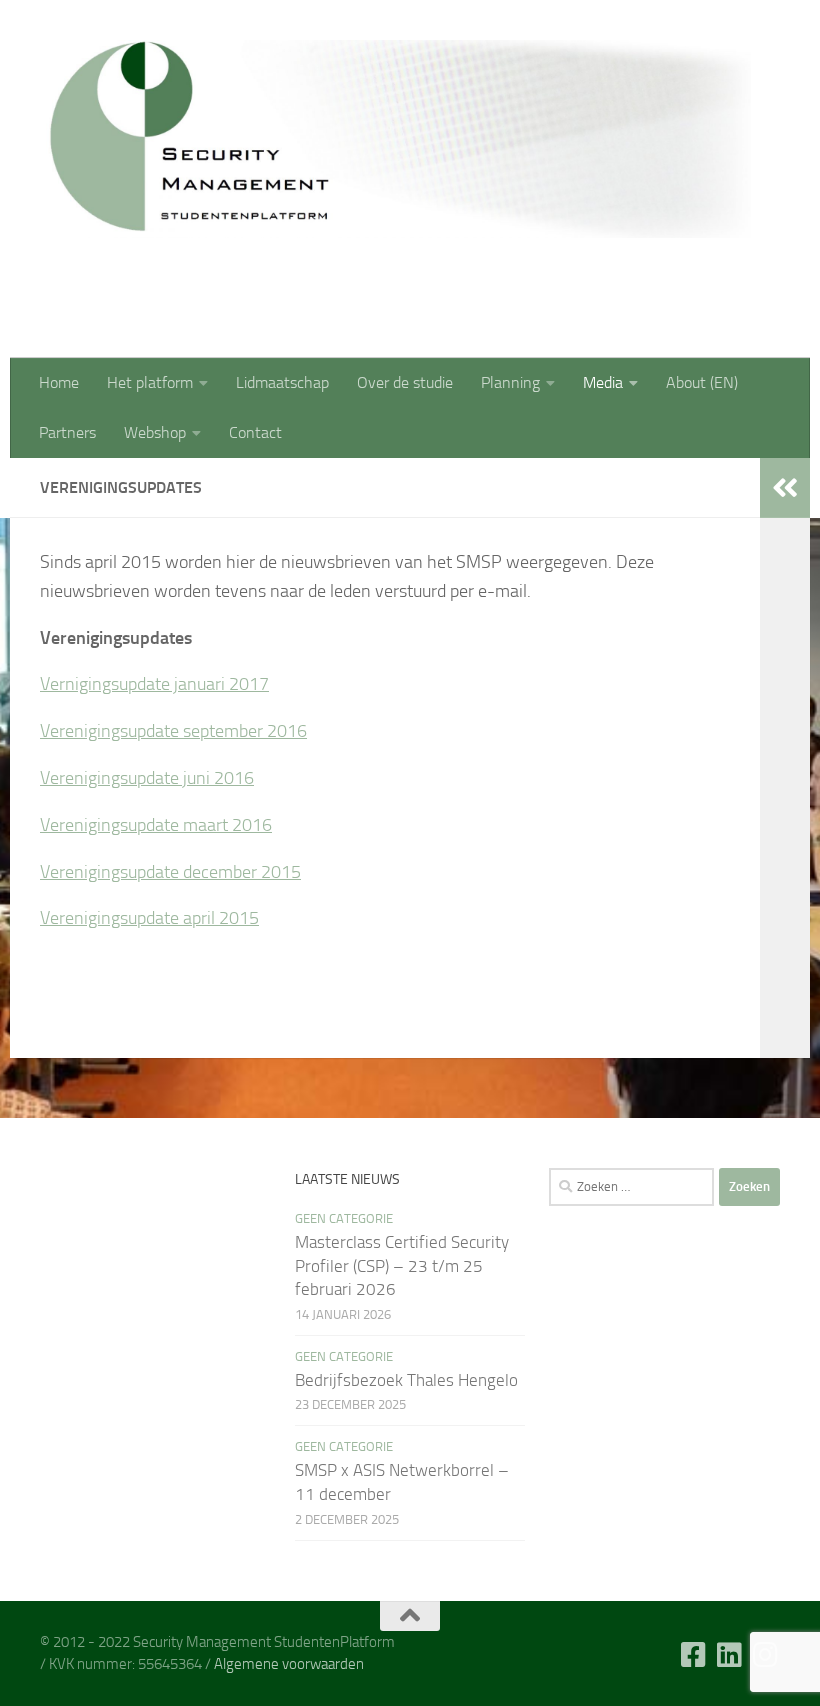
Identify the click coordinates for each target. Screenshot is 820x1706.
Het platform (150, 382)
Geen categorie (344, 1218)
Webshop (155, 432)
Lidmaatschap (282, 382)
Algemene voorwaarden (289, 1664)
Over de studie (405, 382)
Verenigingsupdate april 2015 (149, 918)
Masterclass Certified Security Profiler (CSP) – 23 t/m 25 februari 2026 (402, 1265)
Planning (510, 382)
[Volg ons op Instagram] (766, 1655)
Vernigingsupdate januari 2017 (154, 684)
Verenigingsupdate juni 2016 (147, 778)
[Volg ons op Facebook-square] (694, 1655)
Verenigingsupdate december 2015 (170, 872)
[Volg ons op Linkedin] (730, 1655)
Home (59, 382)
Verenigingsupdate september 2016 (173, 731)
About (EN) (702, 382)
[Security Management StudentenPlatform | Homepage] (395, 139)
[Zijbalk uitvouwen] (785, 488)
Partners (67, 432)
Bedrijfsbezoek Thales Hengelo (406, 1380)
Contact (255, 432)
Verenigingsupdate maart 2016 (156, 825)
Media (603, 382)
